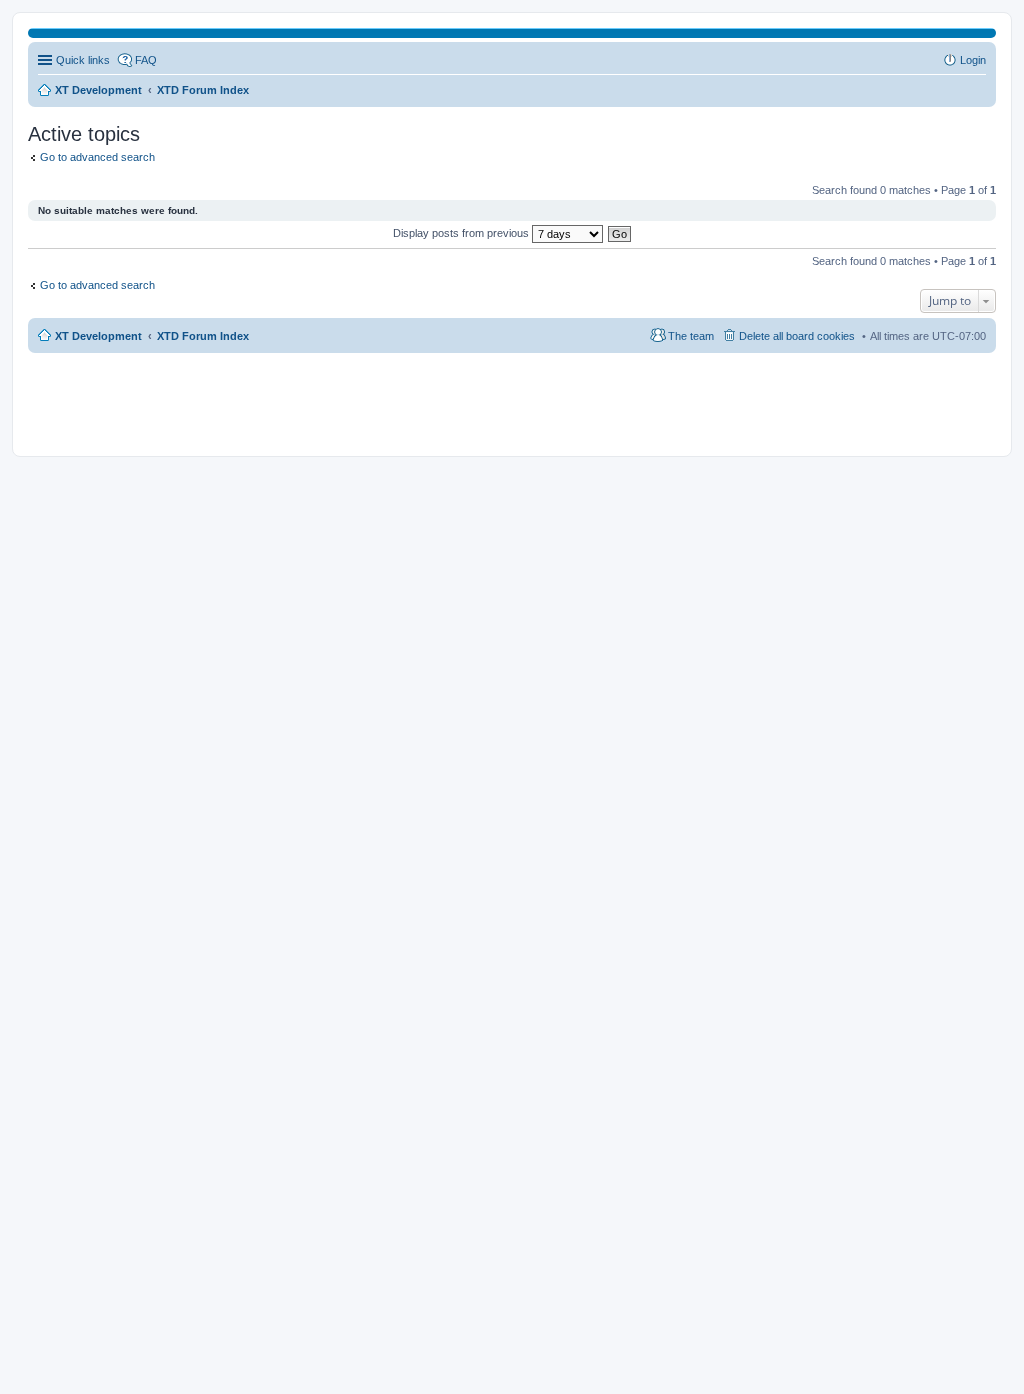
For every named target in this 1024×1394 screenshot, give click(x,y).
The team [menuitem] (691, 336)
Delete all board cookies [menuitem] (797, 336)
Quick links (83, 60)
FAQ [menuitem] (146, 60)
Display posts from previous (462, 233)
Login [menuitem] (973, 60)
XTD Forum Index (203, 336)
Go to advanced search (97, 157)
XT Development (98, 336)
